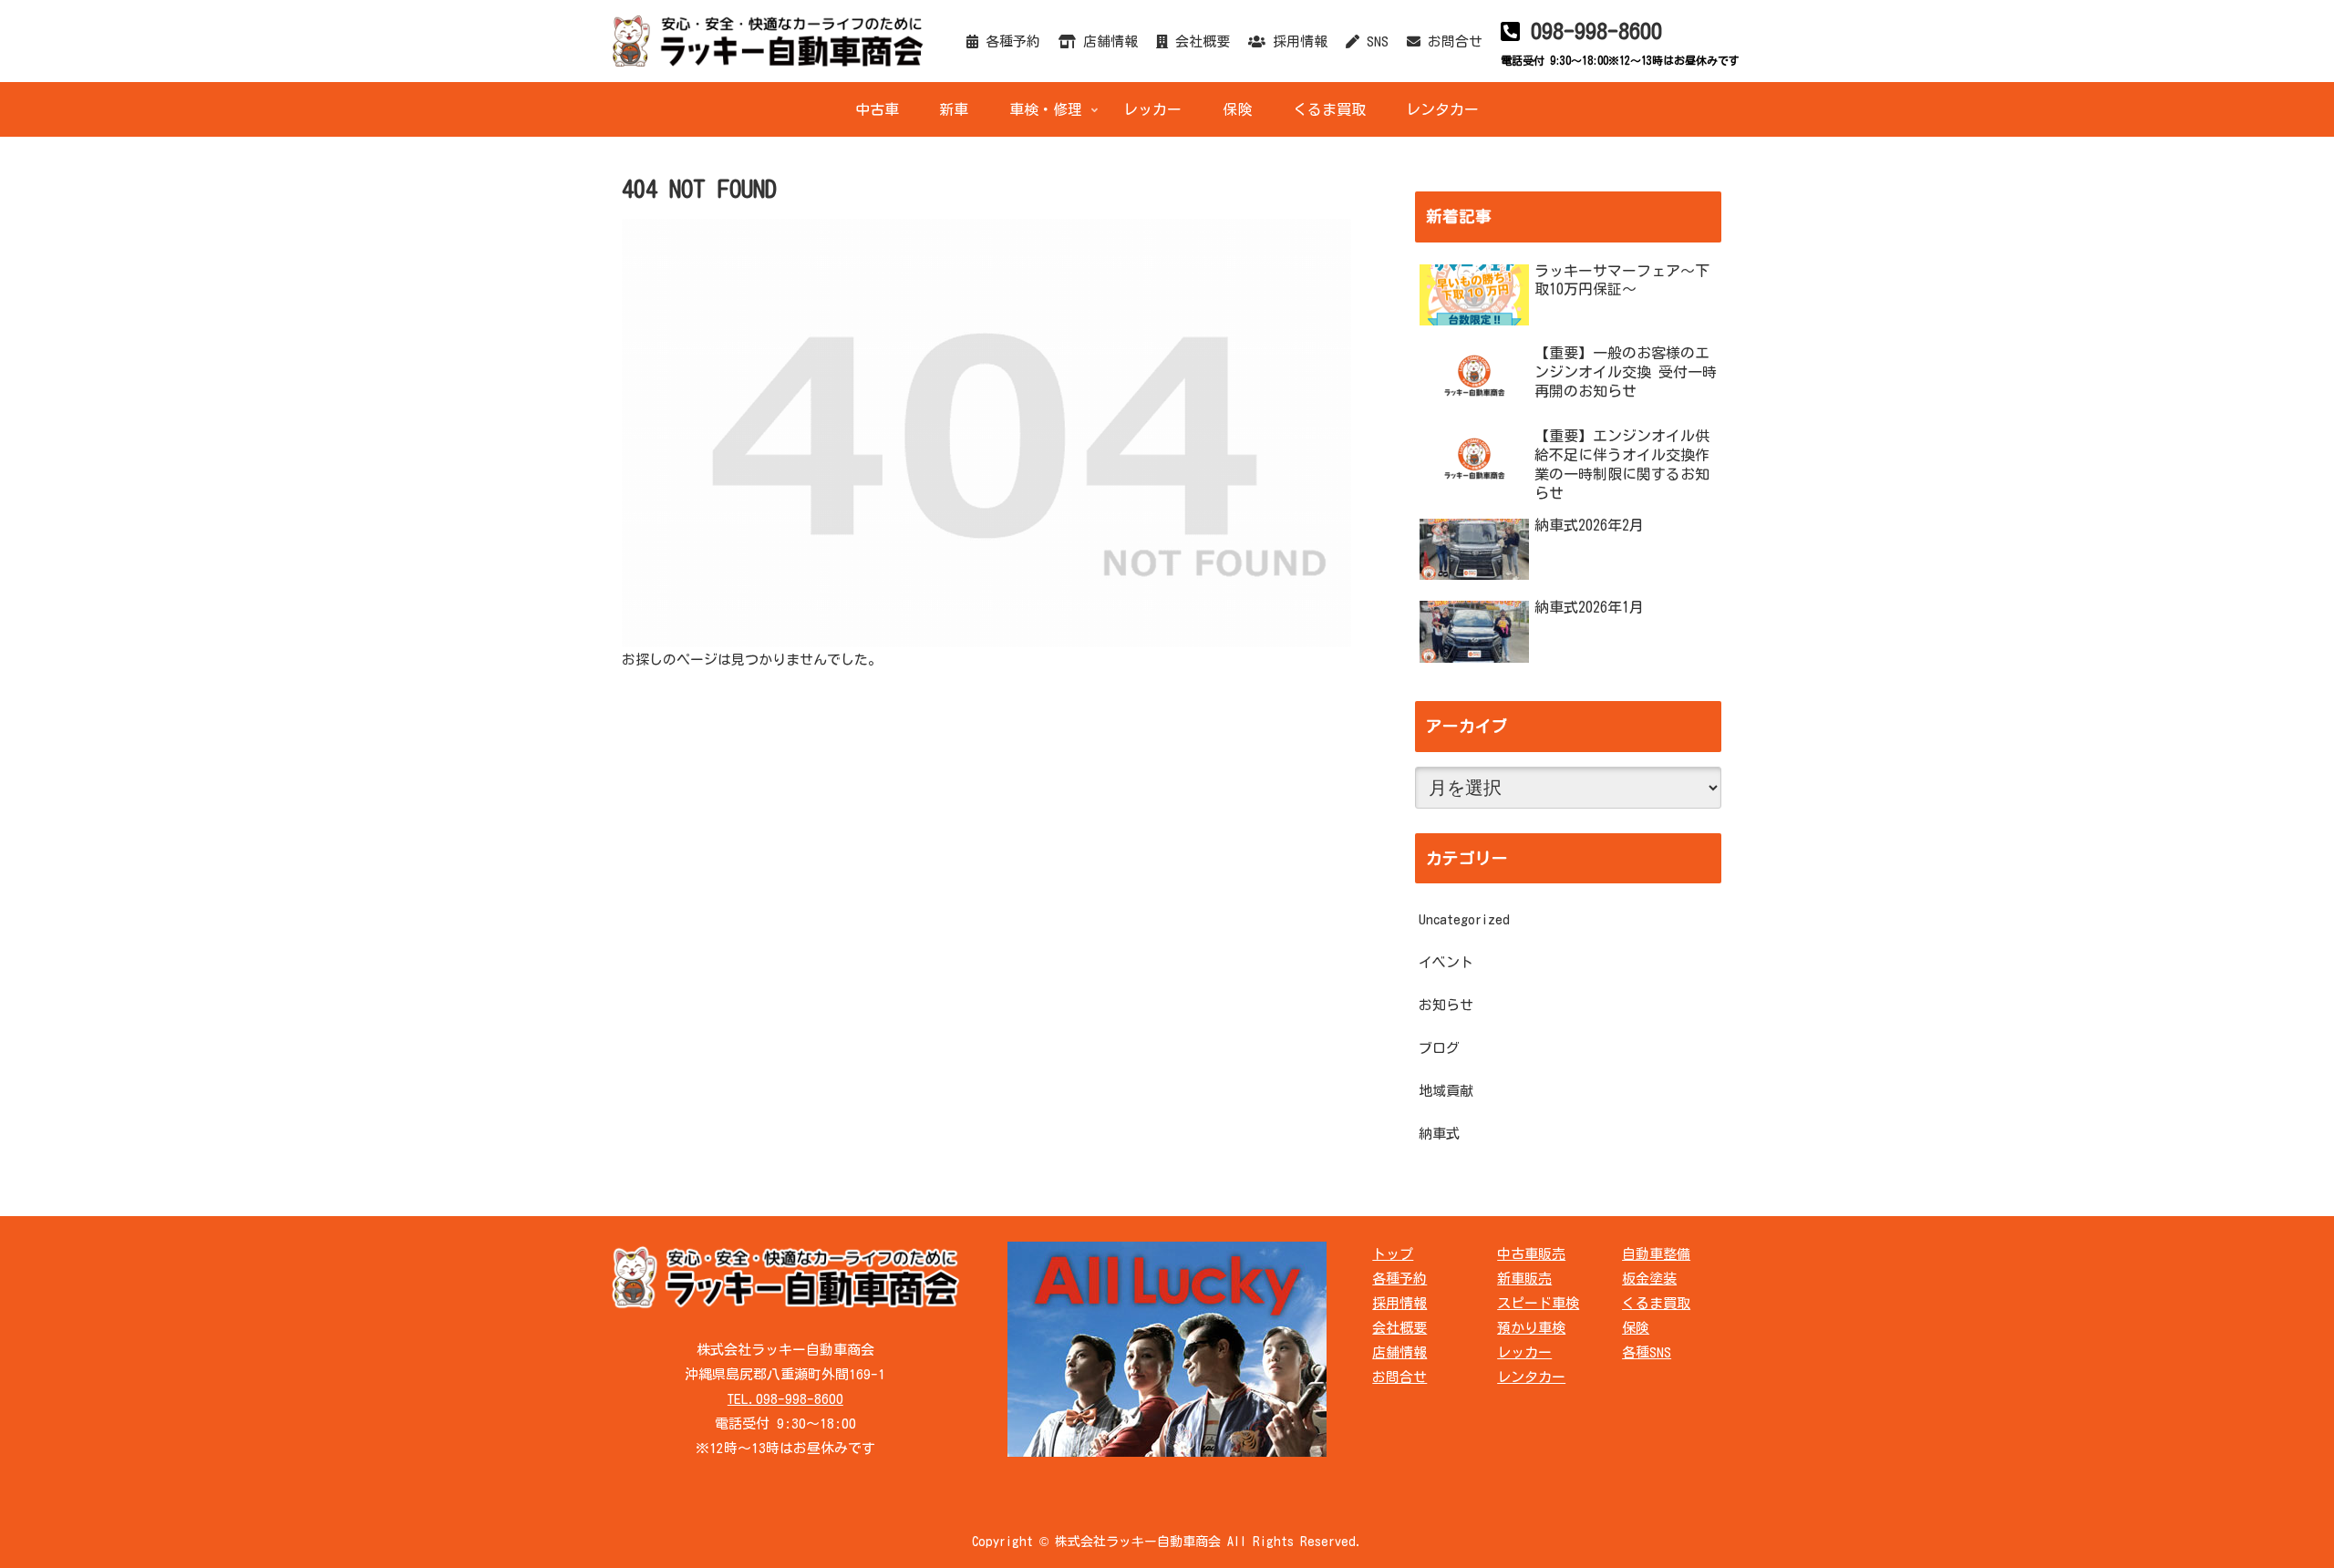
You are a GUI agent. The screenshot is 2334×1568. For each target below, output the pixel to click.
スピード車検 (1538, 1303)
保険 (1636, 1328)
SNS (1374, 41)
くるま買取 (1656, 1303)
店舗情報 (1107, 41)
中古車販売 (1531, 1254)
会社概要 (1199, 41)
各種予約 (1009, 41)
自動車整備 (1656, 1254)
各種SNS (1647, 1352)
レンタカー (1531, 1377)
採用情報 (1296, 41)
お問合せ (1451, 41)
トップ (1393, 1254)
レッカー (1524, 1352)
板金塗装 (1649, 1279)
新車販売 (1524, 1279)
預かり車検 (1531, 1328)
